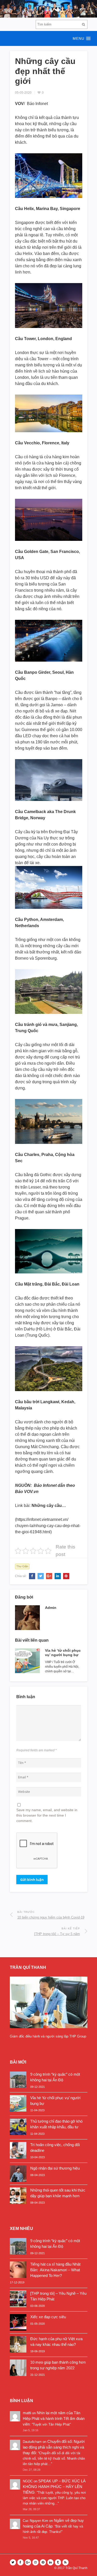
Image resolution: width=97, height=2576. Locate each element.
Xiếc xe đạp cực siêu (48, 2317)
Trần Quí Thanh (76, 2568)
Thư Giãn (22, 1566)
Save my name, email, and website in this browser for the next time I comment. (47, 1815)
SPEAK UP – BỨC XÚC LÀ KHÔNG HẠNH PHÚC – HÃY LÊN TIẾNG (54, 2487)
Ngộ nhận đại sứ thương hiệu (55, 2168)
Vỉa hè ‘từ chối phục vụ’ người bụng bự (63, 1653)
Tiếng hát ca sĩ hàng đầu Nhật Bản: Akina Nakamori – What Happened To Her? (55, 2270)
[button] (48, 38)
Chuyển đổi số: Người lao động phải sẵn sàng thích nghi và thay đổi (54, 2447)
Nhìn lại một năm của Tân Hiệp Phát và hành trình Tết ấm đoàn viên (54, 2418)
